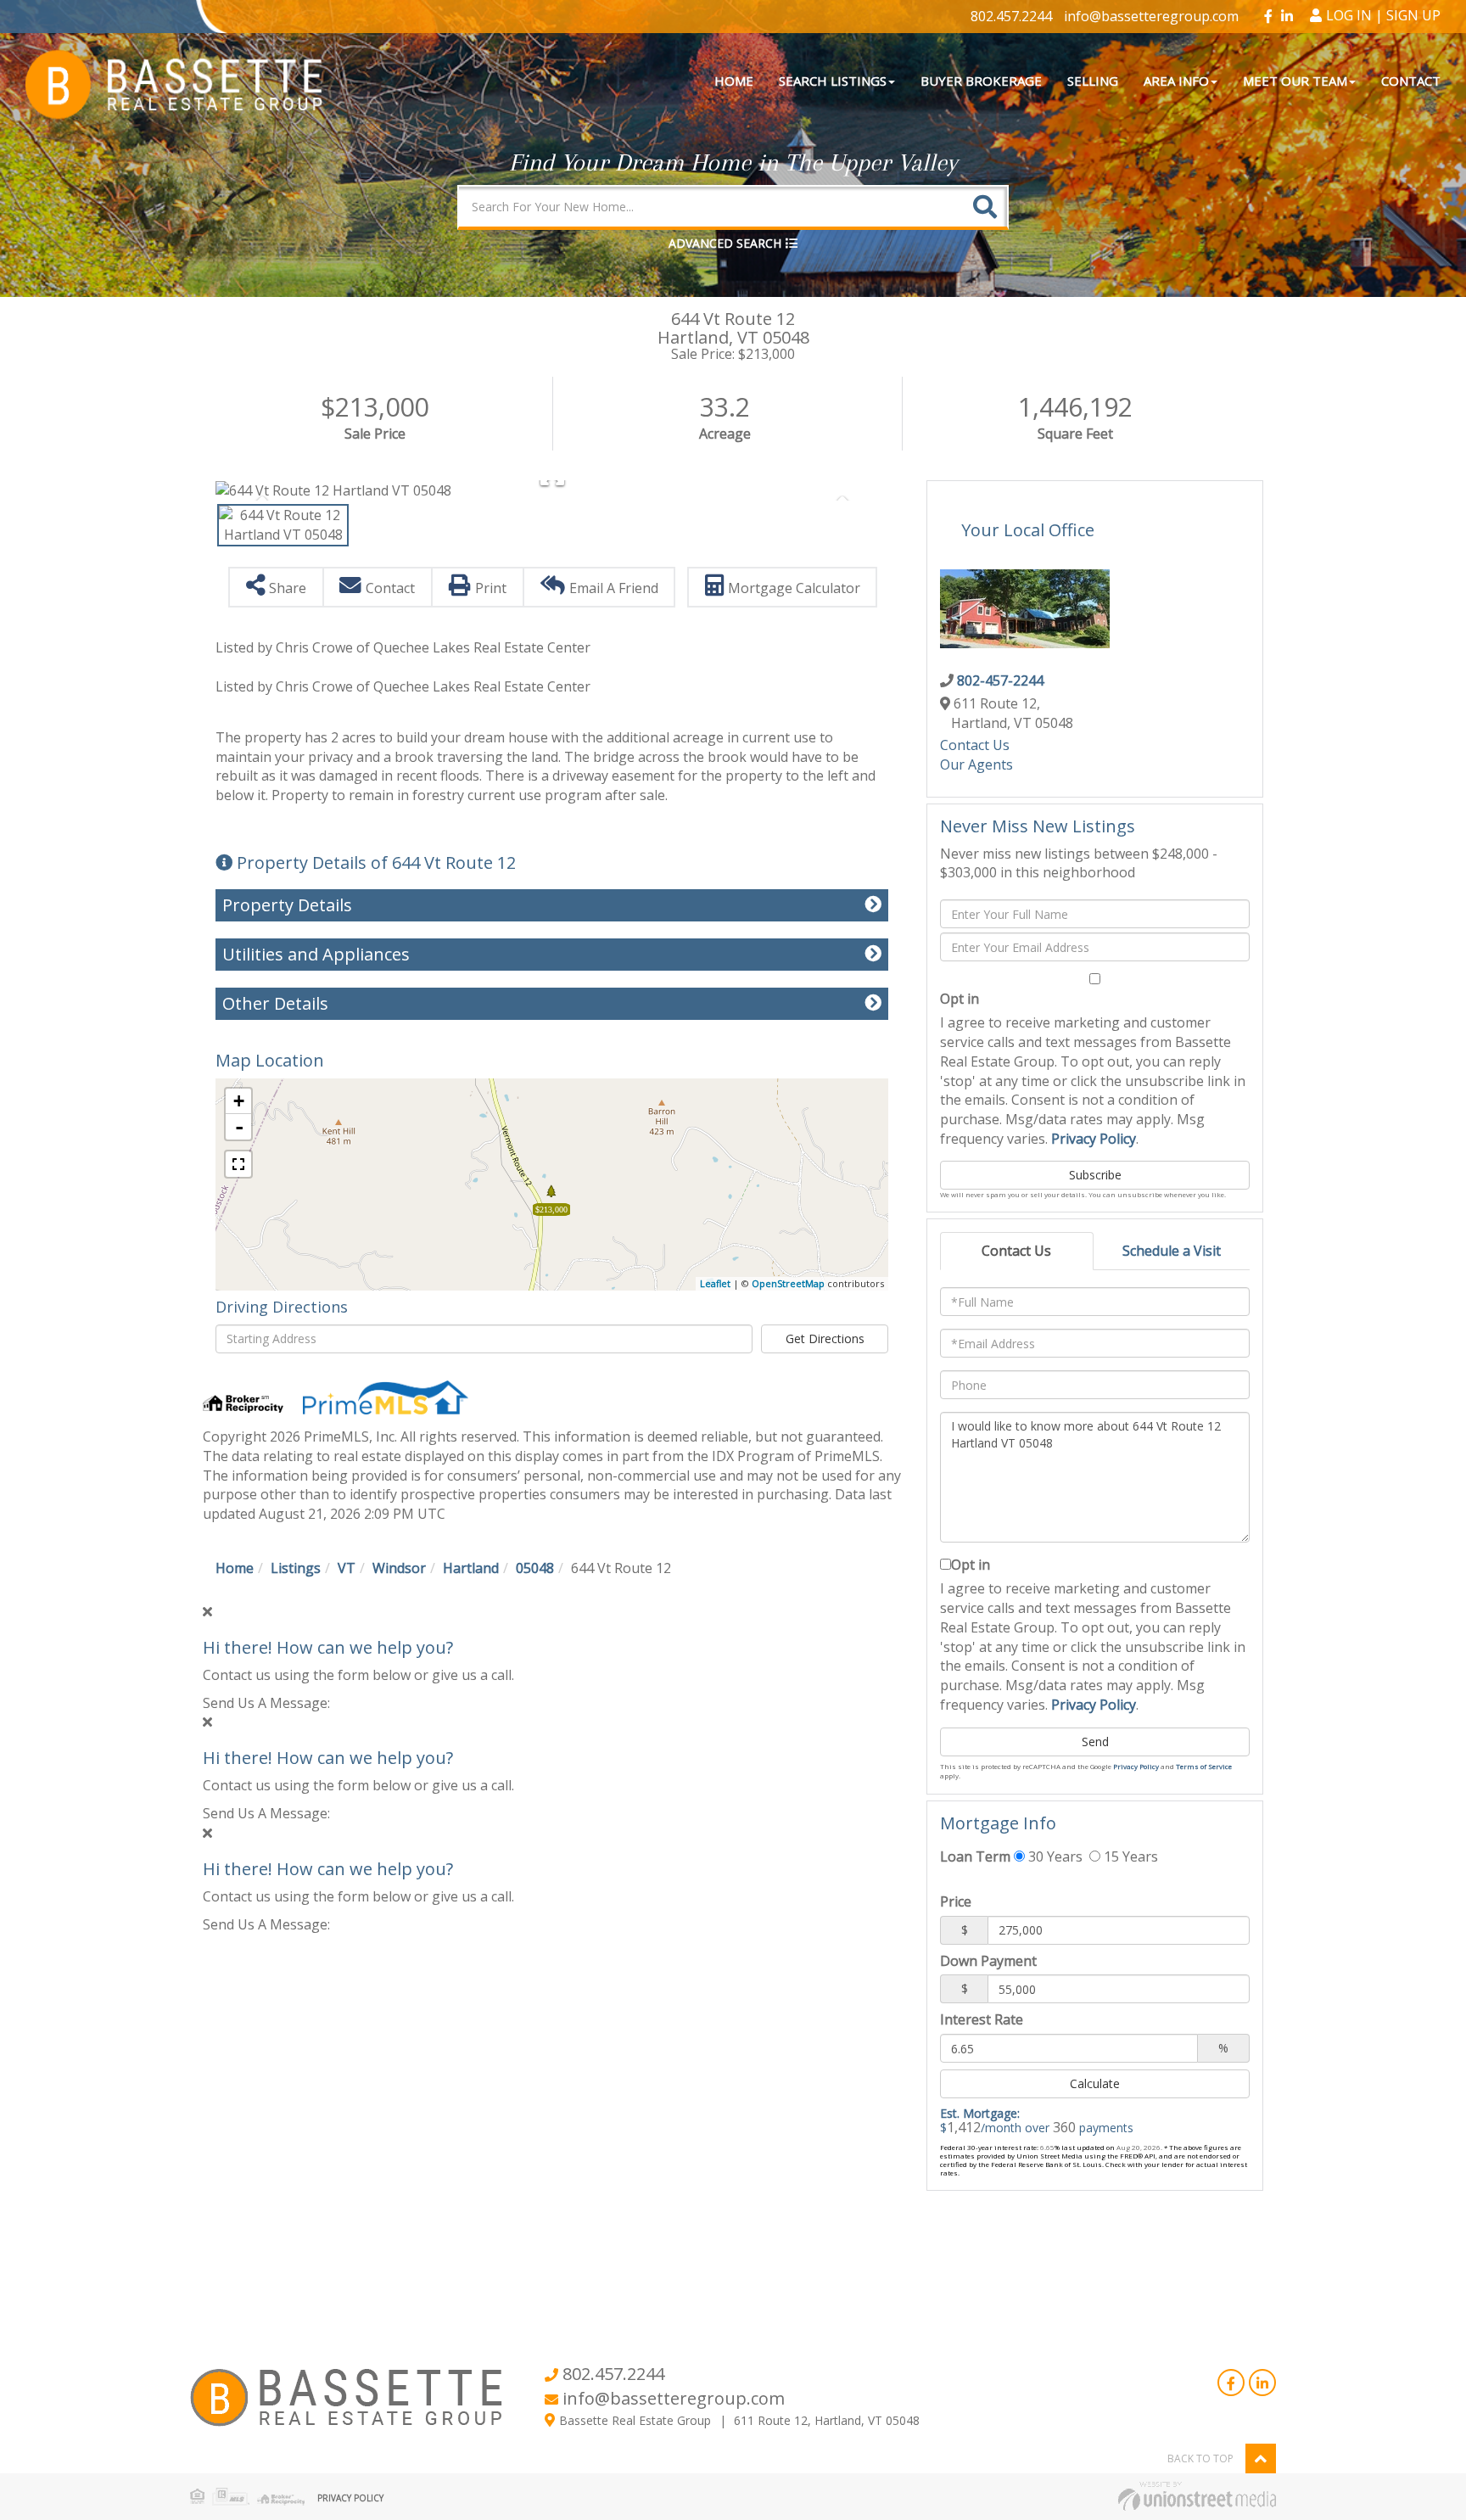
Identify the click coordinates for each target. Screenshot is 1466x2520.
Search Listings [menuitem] (833, 81)
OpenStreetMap (788, 1283)
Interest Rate (982, 2019)
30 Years (1054, 1856)
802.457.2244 (1011, 16)
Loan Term (975, 1856)
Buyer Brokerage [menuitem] (981, 81)
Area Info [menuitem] (1176, 81)
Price (956, 1901)
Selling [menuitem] (1093, 81)
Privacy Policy (1094, 1139)
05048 (535, 1568)
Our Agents (976, 764)
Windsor (399, 1568)
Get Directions (825, 1338)
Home (235, 1568)
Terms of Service (1204, 1766)
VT (347, 1568)
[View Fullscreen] (238, 1164)
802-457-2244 (1000, 680)
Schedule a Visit (1172, 1251)
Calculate (1095, 2083)
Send (1095, 1742)
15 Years (1129, 1856)
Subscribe (1095, 1175)
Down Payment (988, 1961)
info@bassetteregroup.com (1151, 16)
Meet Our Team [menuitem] (1295, 81)
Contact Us (975, 745)
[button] (985, 207)
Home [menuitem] (734, 81)
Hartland (471, 1568)
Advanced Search (725, 243)
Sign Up (1413, 15)
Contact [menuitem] (1411, 81)
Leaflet (715, 1283)
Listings (296, 1568)
